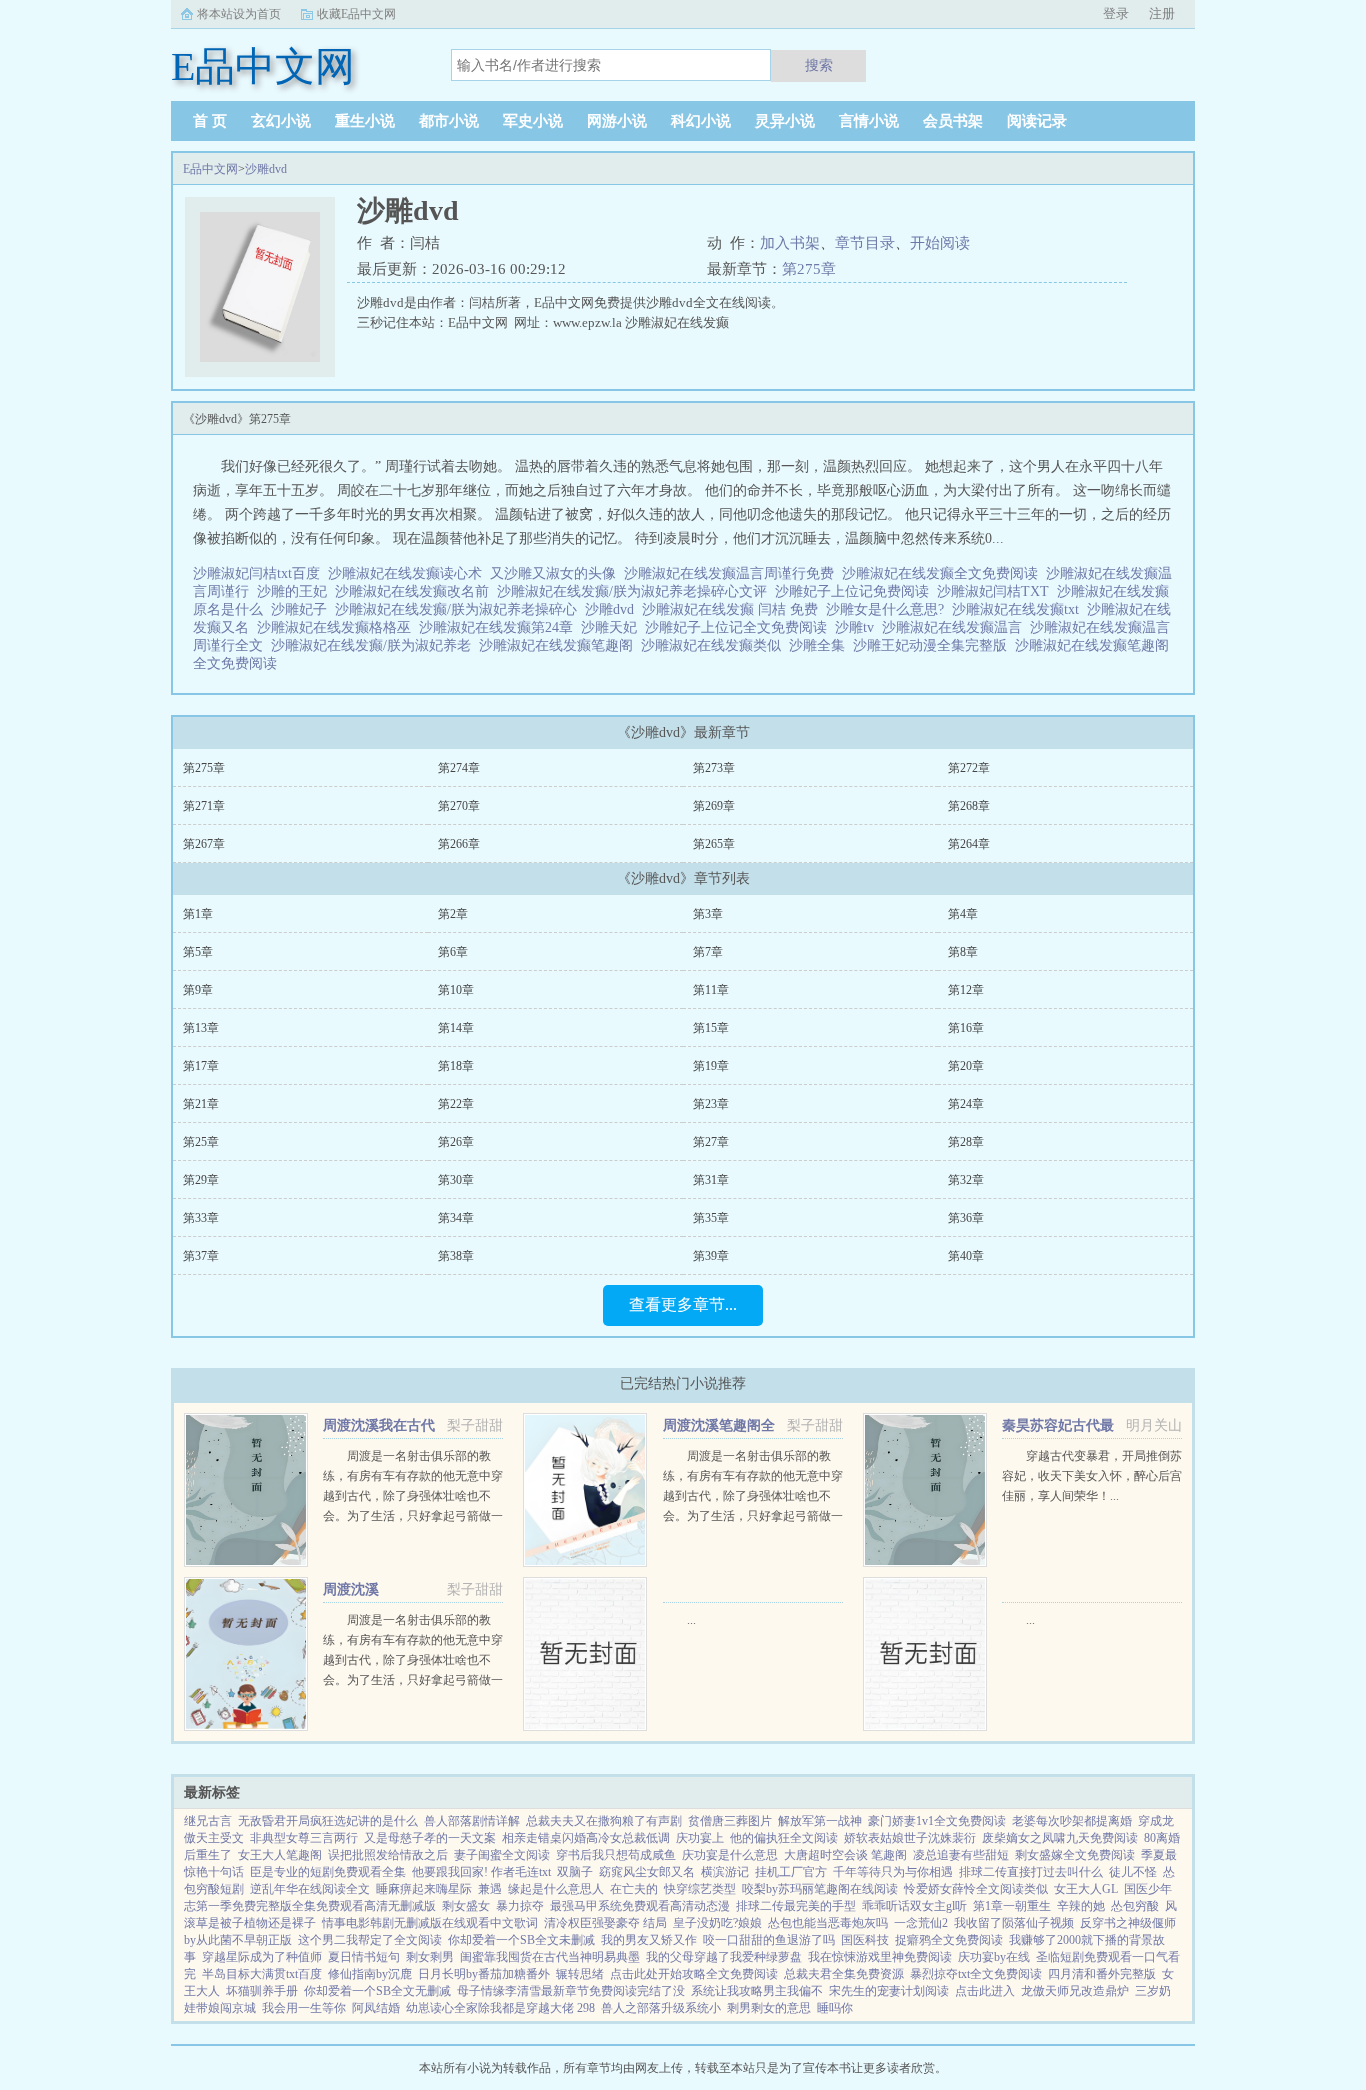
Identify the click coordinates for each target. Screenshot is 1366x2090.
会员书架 (953, 121)
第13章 (201, 1028)
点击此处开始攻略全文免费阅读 (694, 1974)
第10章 (456, 990)
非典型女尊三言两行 (304, 1838)
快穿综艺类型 (700, 1889)
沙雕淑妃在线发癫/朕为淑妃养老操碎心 (460, 609)
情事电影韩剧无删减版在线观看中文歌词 (430, 1923)
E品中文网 (210, 169)
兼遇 (490, 1889)
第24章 (966, 1104)
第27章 (711, 1142)
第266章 (459, 844)
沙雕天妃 (613, 627)
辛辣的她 (1081, 1906)
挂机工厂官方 (791, 1872)
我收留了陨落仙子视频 (1014, 1923)
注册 (1162, 13)
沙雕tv (858, 627)
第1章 (198, 914)
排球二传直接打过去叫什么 (1031, 1872)
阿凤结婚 (376, 2008)
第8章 (963, 952)
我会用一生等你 (304, 2008)
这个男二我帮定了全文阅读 (370, 1940)
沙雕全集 (821, 645)
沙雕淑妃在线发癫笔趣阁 (560, 645)
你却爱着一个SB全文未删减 (521, 1940)
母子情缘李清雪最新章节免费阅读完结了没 (571, 1991)
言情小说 (869, 121)
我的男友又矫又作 (649, 1940)
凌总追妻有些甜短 (961, 1855)
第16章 (966, 1028)
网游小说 (617, 121)
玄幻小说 (281, 121)
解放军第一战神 (820, 1821)
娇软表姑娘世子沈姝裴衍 (910, 1838)
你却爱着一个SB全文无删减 (377, 1991)
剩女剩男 (430, 1957)
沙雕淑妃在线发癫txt (1019, 609)
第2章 (453, 914)
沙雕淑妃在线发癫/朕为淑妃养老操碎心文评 (636, 591)
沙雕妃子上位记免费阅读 (856, 591)
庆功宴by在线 (994, 1957)
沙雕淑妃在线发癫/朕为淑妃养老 (375, 645)
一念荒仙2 (921, 1923)
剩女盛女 (466, 1906)
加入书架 (790, 243)
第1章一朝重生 (1012, 1906)
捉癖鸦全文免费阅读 (949, 1940)
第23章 (711, 1104)
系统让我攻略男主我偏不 (757, 1991)
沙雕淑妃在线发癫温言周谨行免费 (733, 573)
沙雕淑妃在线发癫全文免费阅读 (944, 573)
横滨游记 (725, 1872)
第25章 (201, 1142)
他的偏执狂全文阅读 (784, 1838)
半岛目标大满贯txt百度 (262, 1974)
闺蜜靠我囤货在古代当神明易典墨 (550, 1957)
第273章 (714, 768)
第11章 (711, 990)
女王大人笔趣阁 (280, 1855)
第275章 (809, 269)
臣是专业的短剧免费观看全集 (328, 1872)
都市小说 (449, 121)
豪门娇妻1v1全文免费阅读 (937, 1821)
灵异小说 (785, 121)
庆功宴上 (700, 1838)
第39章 (711, 1256)
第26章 (456, 1142)
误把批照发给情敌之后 (388, 1855)
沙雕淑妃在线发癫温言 (956, 627)
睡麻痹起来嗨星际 (424, 1889)
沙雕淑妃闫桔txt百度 (260, 573)
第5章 (198, 952)
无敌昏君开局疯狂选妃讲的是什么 (328, 1821)
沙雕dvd (266, 169)
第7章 (708, 952)
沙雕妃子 (303, 609)
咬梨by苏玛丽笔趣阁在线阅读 (820, 1889)
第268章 (969, 806)
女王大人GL (1086, 1889)
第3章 (708, 914)
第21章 (201, 1104)
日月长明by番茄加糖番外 (484, 1974)
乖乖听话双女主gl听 (914, 1906)
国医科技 (865, 1940)
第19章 (711, 1066)
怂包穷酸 (1135, 1906)
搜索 (819, 65)
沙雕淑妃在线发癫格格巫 (338, 627)
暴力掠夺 (520, 1906)
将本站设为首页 (239, 14)
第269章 (714, 806)
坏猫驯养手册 (262, 1991)
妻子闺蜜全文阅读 (502, 1855)
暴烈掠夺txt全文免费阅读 (976, 1974)
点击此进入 (985, 1991)
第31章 (711, 1180)
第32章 (966, 1180)
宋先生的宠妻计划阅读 (889, 1991)
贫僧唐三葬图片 (730, 1821)
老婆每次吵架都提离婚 (1072, 1821)
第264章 (969, 844)
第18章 (456, 1066)
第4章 (963, 914)
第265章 (714, 844)
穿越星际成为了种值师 (262, 1957)
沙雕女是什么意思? (889, 609)
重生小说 (365, 121)
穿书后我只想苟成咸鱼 (616, 1855)
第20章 (966, 1066)
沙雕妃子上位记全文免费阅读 (740, 627)
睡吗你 (835, 2008)
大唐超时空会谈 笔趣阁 (845, 1855)
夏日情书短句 (364, 1957)
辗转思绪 (580, 1974)
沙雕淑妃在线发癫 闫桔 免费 (734, 609)
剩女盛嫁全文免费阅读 (1075, 1855)
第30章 (456, 1180)
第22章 (456, 1104)
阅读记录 (1037, 121)
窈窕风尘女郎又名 (647, 1872)
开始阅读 (940, 243)
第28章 (966, 1142)
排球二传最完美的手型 (796, 1906)
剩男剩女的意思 (769, 2008)
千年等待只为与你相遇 (893, 1872)
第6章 (453, 952)
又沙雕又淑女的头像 (557, 573)
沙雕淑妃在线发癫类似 (715, 645)
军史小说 (533, 121)
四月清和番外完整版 (1102, 1974)
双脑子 (575, 1872)
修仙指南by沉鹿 (370, 1974)
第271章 (204, 806)
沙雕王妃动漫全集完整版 (934, 645)
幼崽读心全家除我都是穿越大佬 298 (500, 2008)
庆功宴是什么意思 (730, 1855)
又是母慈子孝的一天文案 (430, 1838)
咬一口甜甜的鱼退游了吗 (769, 1940)
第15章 (711, 1028)
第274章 (459, 768)
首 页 (210, 121)
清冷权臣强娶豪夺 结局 (605, 1923)
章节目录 (865, 243)
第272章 (969, 768)
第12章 (966, 990)
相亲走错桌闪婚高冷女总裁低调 (586, 1838)
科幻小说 (701, 121)
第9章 (198, 990)
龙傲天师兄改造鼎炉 (1075, 1991)
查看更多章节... (683, 1304)
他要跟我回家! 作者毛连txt (481, 1872)
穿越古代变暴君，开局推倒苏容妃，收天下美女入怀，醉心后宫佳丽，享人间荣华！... (1092, 1476)
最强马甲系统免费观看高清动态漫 (640, 1906)
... (691, 1620)
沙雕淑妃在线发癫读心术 (409, 573)
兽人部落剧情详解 (472, 1821)
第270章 (459, 806)
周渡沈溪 (351, 1589)
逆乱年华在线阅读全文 (310, 1889)
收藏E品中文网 (356, 14)
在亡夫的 (634, 1889)
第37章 (201, 1256)
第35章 (711, 1218)
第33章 (201, 1218)
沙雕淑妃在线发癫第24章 (500, 627)
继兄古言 (208, 1821)
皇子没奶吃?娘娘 (717, 1923)
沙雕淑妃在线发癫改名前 (416, 591)
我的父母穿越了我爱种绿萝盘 (724, 1957)
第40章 (966, 1256)
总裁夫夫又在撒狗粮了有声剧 (604, 1821)
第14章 (456, 1028)
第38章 (456, 1256)
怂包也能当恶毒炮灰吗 (828, 1923)
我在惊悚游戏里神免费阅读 (880, 1957)
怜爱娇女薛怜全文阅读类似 (976, 1889)
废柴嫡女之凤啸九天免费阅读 (1060, 1838)
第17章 (201, 1066)
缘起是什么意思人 (556, 1889)
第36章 (966, 1218)
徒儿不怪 (1133, 1872)
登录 (1116, 13)
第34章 (456, 1218)
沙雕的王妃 (296, 591)
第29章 (201, 1180)
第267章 (204, 844)
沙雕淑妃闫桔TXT (997, 591)
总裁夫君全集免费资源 (844, 1974)
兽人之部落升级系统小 (661, 2008)
